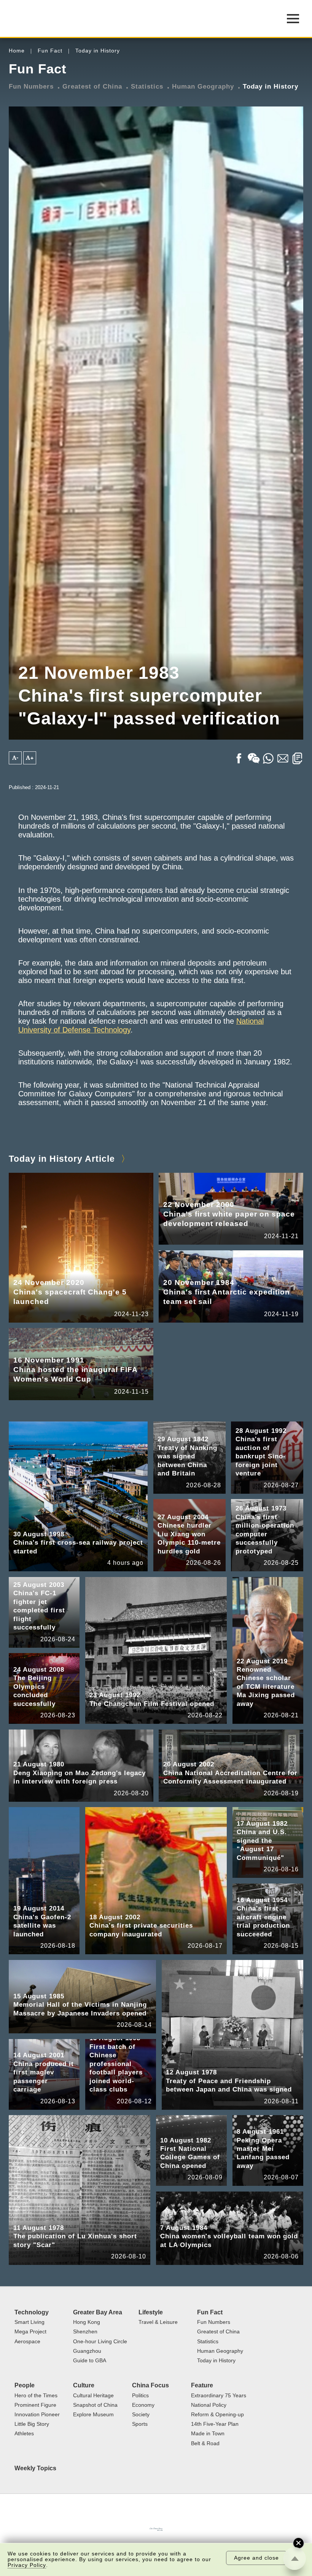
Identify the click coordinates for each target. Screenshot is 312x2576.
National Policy (209, 2405)
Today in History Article (62, 1159)
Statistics (147, 86)
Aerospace (27, 2342)
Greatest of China (92, 86)
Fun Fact (50, 51)
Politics (140, 2396)
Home (17, 51)
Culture (84, 2385)
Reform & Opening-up (217, 2415)
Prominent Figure (35, 2405)
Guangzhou (87, 2351)
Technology (32, 2312)
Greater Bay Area (98, 2312)
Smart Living (29, 2322)
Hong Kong (87, 2322)
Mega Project (30, 2332)
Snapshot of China (95, 2405)
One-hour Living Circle (100, 2342)
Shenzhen (85, 2332)
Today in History (98, 51)
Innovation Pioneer (37, 2415)
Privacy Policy (27, 2565)
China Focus (150, 2385)
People (25, 2385)
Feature (202, 2385)
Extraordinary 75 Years (219, 2396)
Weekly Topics (35, 2468)
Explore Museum (93, 2415)
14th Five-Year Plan (215, 2424)
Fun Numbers (31, 86)
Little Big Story (32, 2424)
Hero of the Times (36, 2396)
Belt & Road (205, 2443)
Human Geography (203, 86)
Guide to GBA (90, 2361)
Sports (140, 2424)
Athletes (24, 2434)
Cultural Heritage (93, 2396)
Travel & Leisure (158, 2322)
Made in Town (208, 2434)
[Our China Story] (156, 2529)
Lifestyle (151, 2312)
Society (141, 2415)
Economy (143, 2405)
